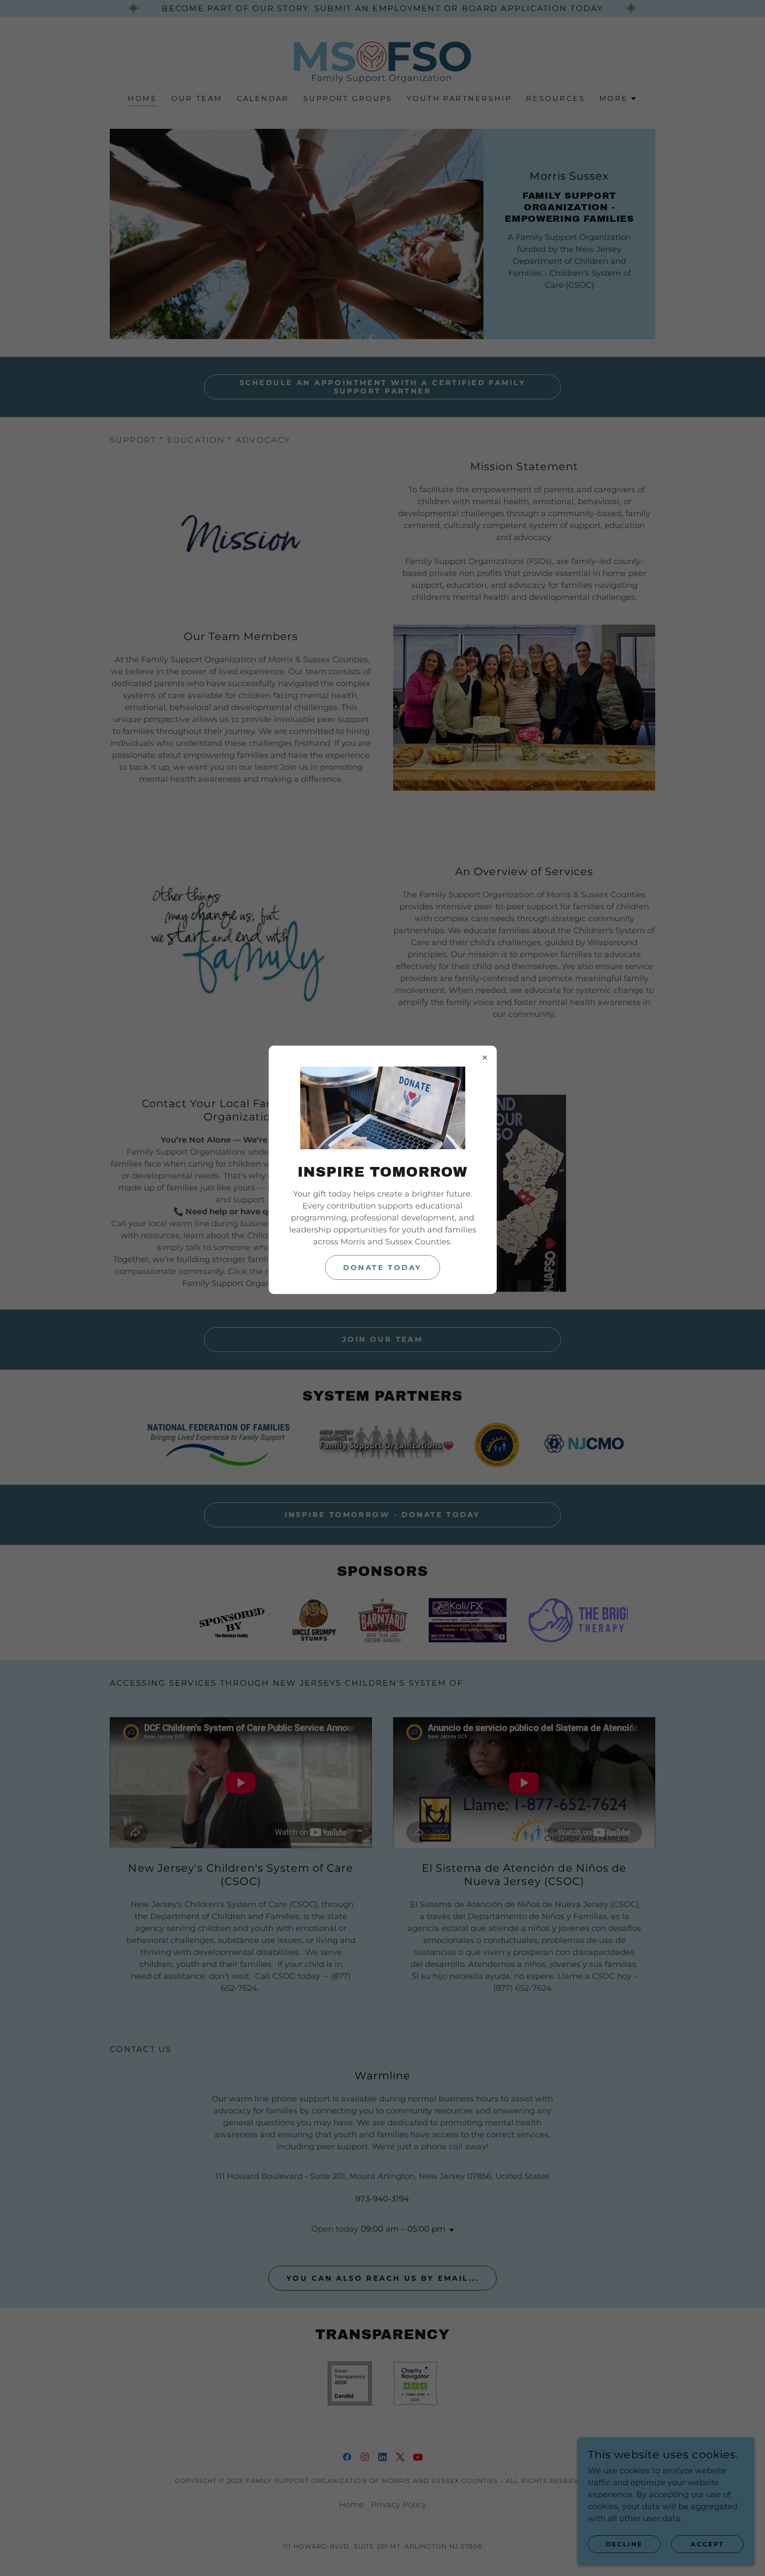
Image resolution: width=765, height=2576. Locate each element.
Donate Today (382, 1268)
